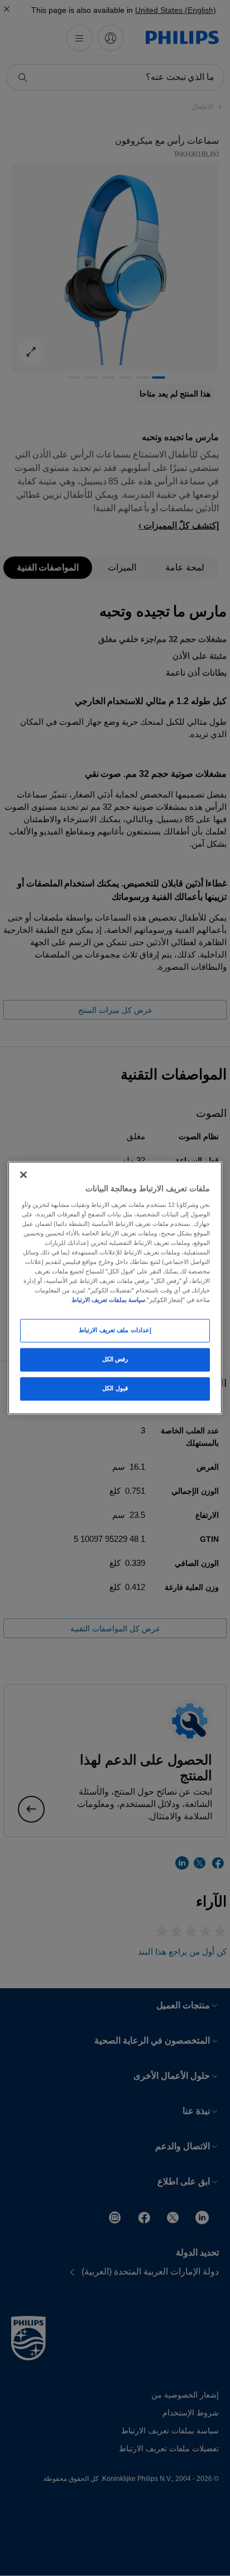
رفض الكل (115, 1360)
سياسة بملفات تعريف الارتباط (108, 1300)
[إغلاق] (23, 1174)
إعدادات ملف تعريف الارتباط (115, 1331)
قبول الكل (115, 1389)
